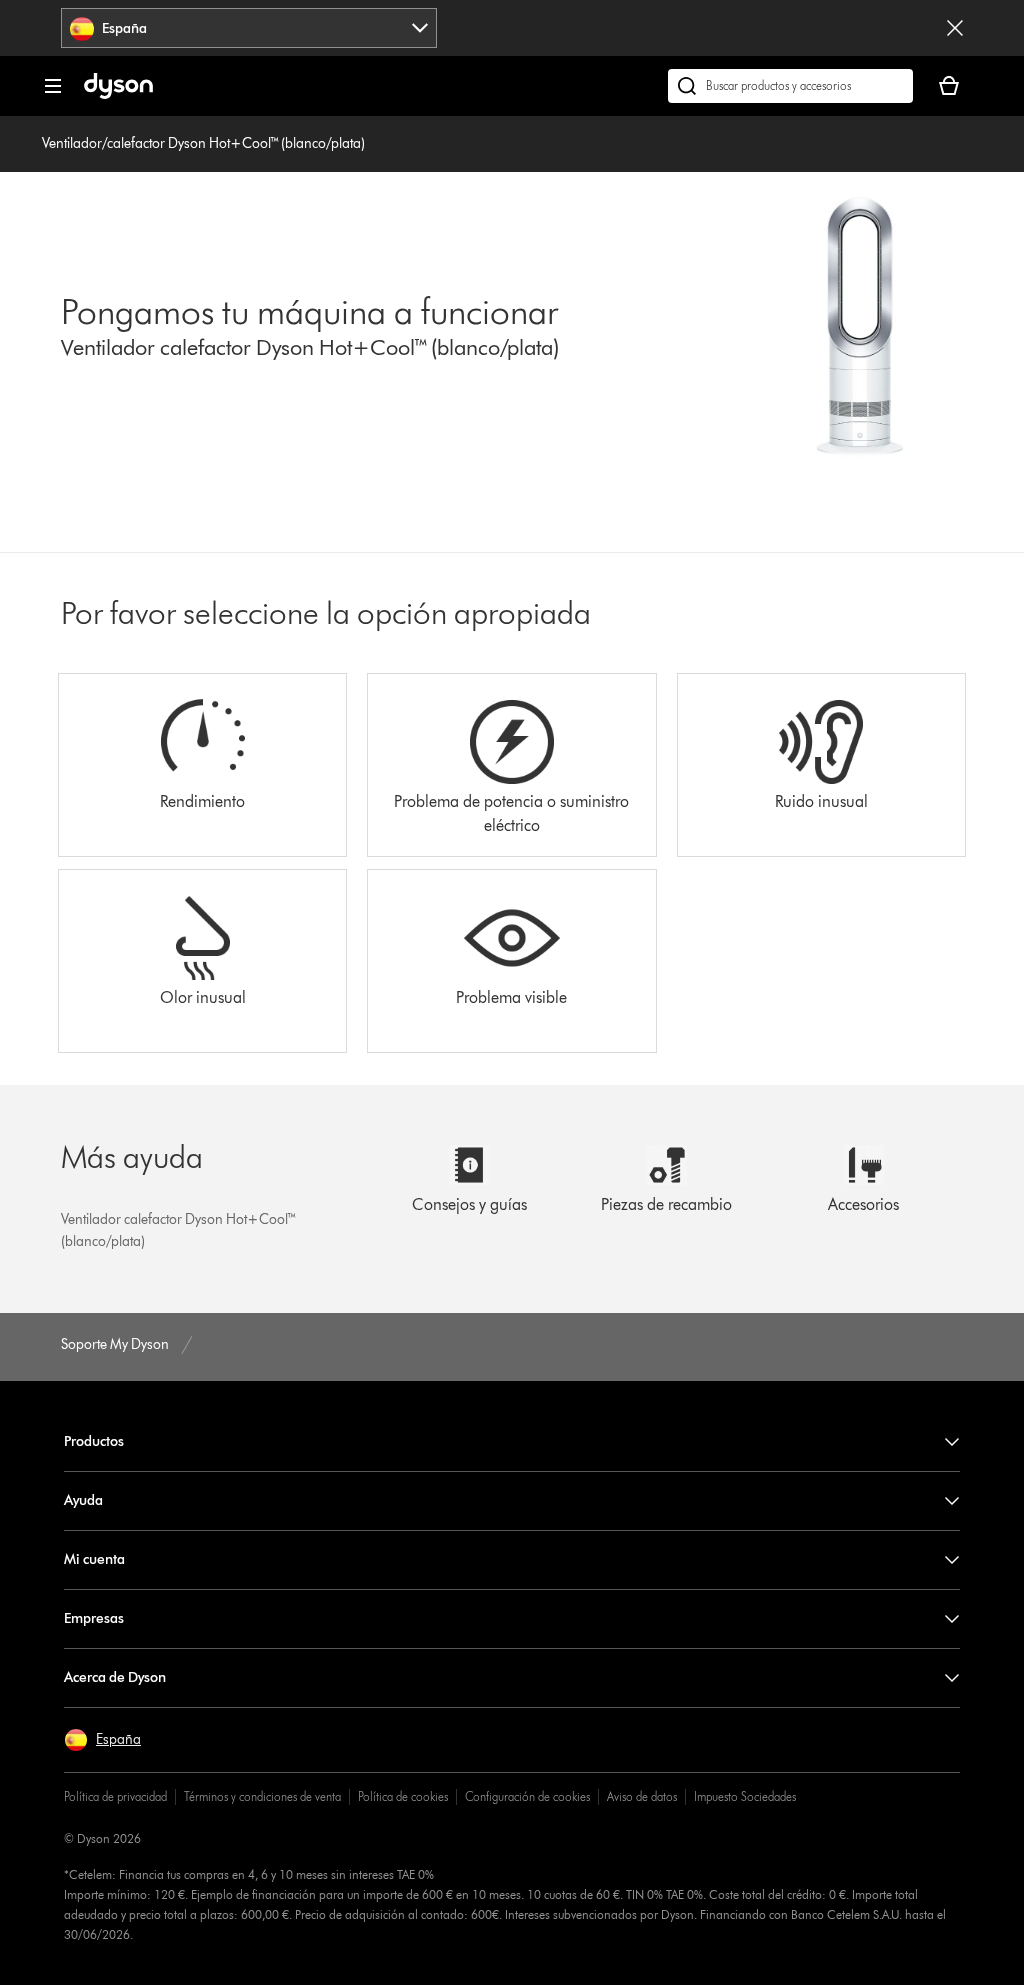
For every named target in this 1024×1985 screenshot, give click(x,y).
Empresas (94, 1618)
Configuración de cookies (527, 1796)
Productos (94, 1441)
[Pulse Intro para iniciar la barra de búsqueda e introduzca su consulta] (790, 86)
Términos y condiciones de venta (262, 1796)
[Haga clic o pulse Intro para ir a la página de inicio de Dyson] (118, 94)
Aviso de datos (642, 1796)
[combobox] (249, 28)
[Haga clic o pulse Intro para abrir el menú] (53, 86)
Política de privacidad (115, 1796)
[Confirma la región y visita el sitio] (955, 28)
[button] (102, 1740)
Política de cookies (403, 1796)
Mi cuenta (94, 1559)
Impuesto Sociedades (745, 1796)
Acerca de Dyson (115, 1677)
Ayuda (83, 1500)
